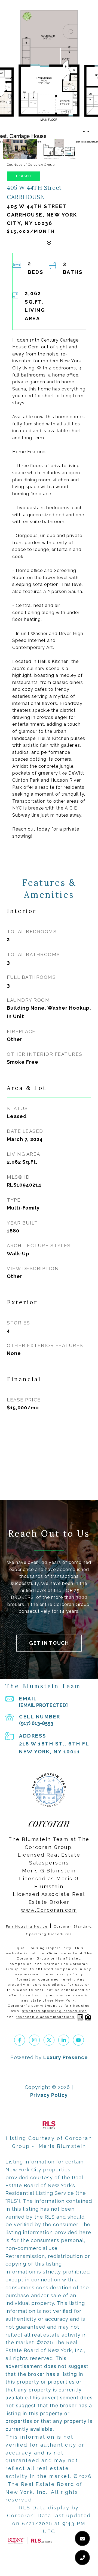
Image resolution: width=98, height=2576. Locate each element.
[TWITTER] (49, 2040)
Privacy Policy (49, 2095)
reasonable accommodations (45, 2017)
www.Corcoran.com (49, 1910)
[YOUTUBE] (78, 2040)
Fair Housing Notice (27, 1926)
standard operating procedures (55, 2011)
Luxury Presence (66, 2057)
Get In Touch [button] (49, 1643)
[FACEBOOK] (20, 2040)
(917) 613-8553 (36, 1723)
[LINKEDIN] (64, 2040)
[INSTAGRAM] (34, 2040)
